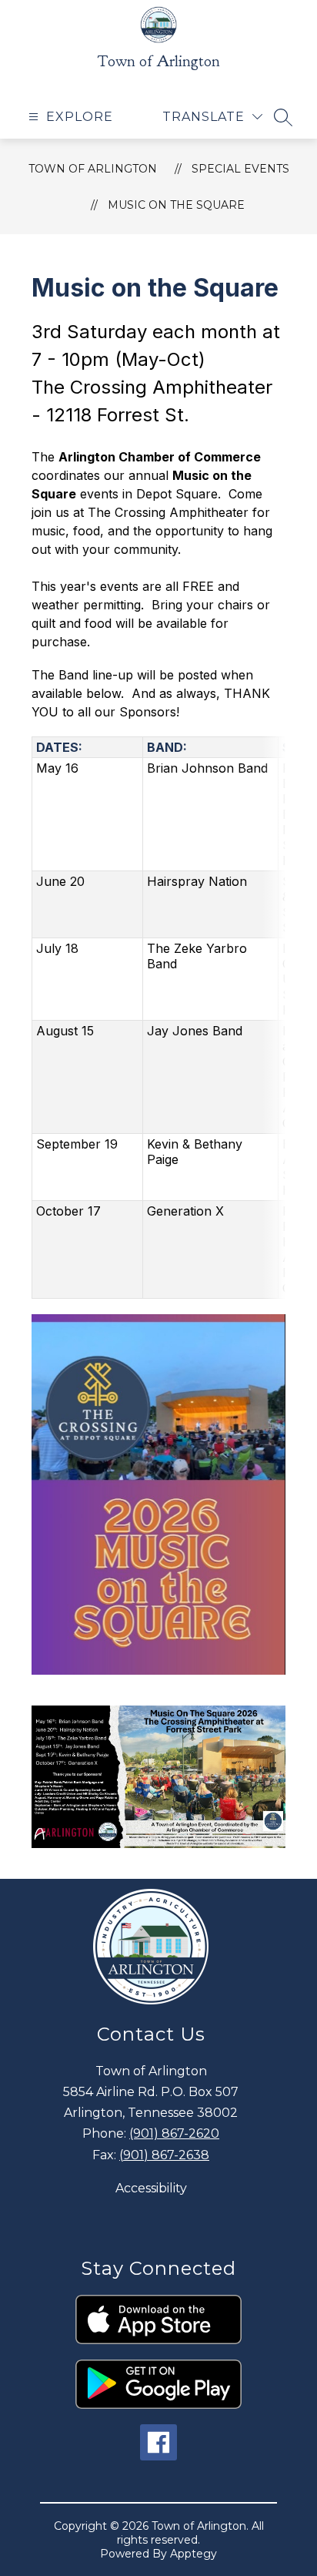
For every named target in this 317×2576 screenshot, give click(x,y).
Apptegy (194, 2554)
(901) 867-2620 (174, 2133)
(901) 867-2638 (164, 2155)
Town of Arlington (93, 169)
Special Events (240, 169)
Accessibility (151, 2188)
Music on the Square (176, 205)
